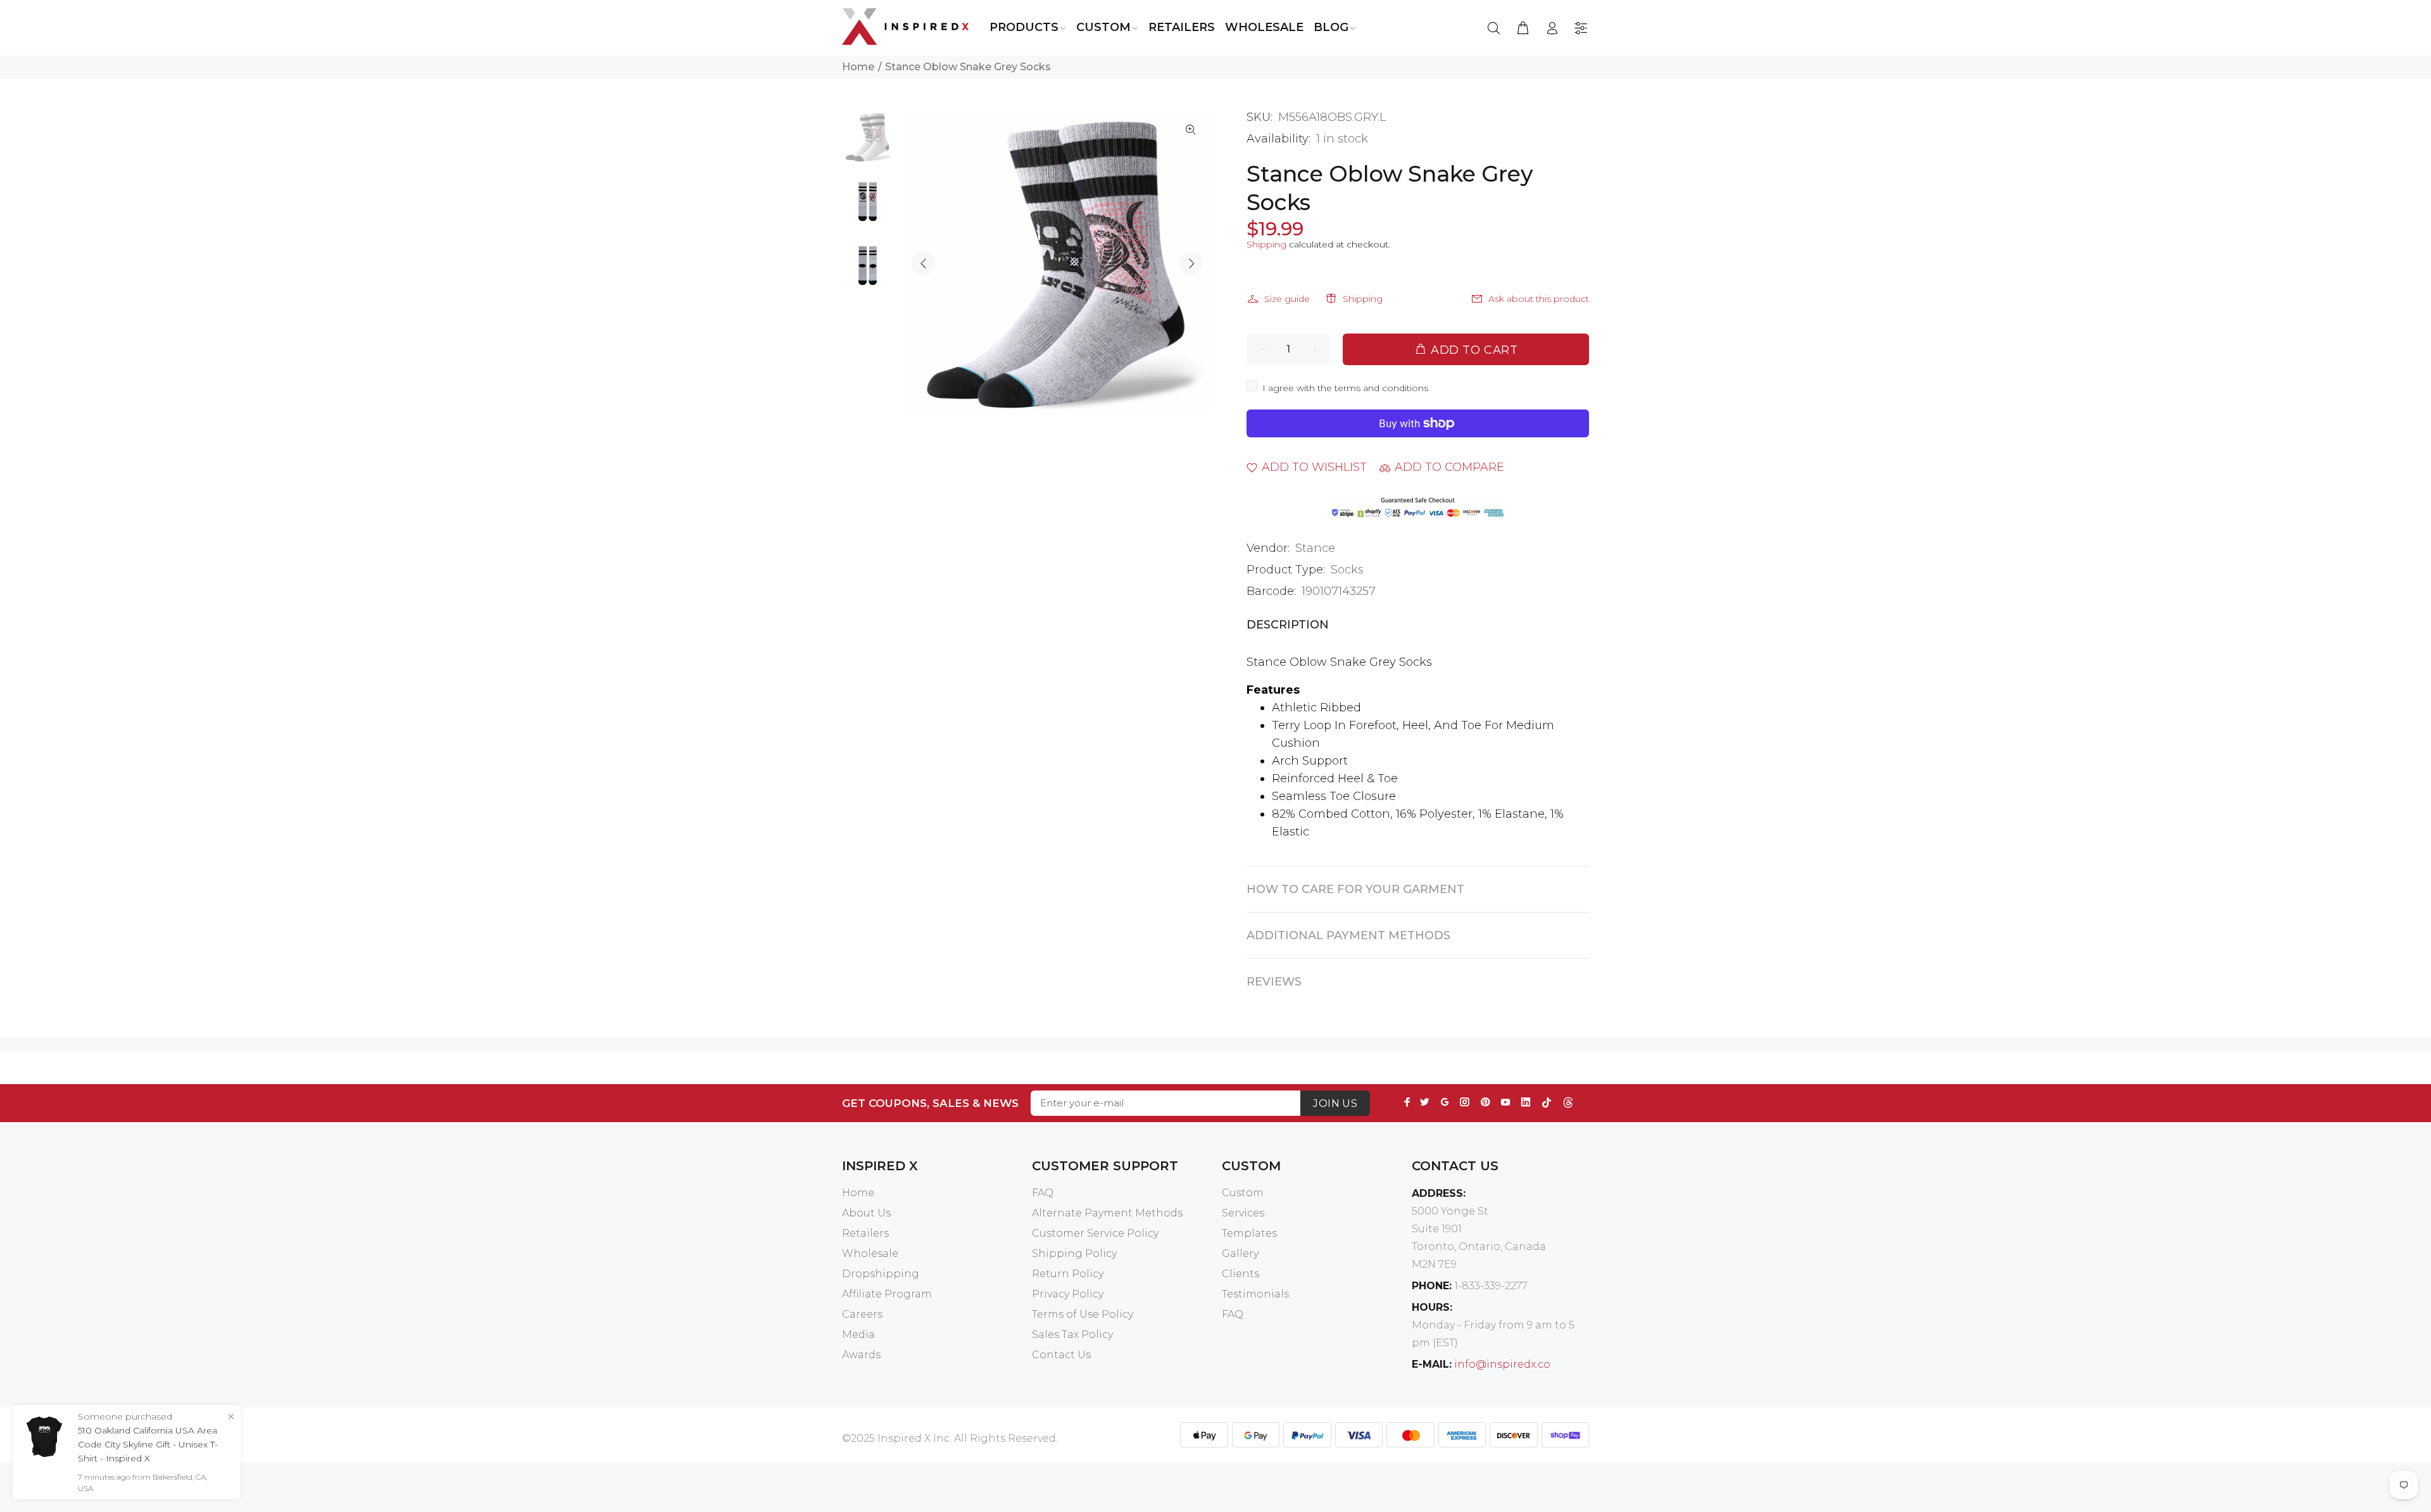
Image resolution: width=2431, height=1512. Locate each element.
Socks (1347, 570)
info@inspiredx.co (1502, 1364)
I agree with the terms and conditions (1345, 388)
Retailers (865, 1233)
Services (1243, 1213)
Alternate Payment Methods (1107, 1213)
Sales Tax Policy (1072, 1334)
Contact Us (1061, 1355)
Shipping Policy (1074, 1253)
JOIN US (1335, 1103)
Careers (862, 1314)
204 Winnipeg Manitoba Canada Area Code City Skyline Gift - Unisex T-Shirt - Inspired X (149, 1444)
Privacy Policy (1068, 1294)
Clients (1241, 1274)
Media (858, 1334)
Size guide (1287, 299)
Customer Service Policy (1095, 1233)
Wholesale (870, 1253)
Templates (1249, 1233)
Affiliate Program (887, 1294)
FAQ (1043, 1193)
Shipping (1266, 244)
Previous (924, 263)
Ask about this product (1539, 299)
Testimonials (1255, 1294)
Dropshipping (881, 1274)
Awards (861, 1355)
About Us (866, 1213)
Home (858, 67)
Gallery (1240, 1253)
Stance (1315, 548)
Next (1191, 263)
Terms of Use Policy (1083, 1314)
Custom (1243, 1193)
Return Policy (1068, 1274)
